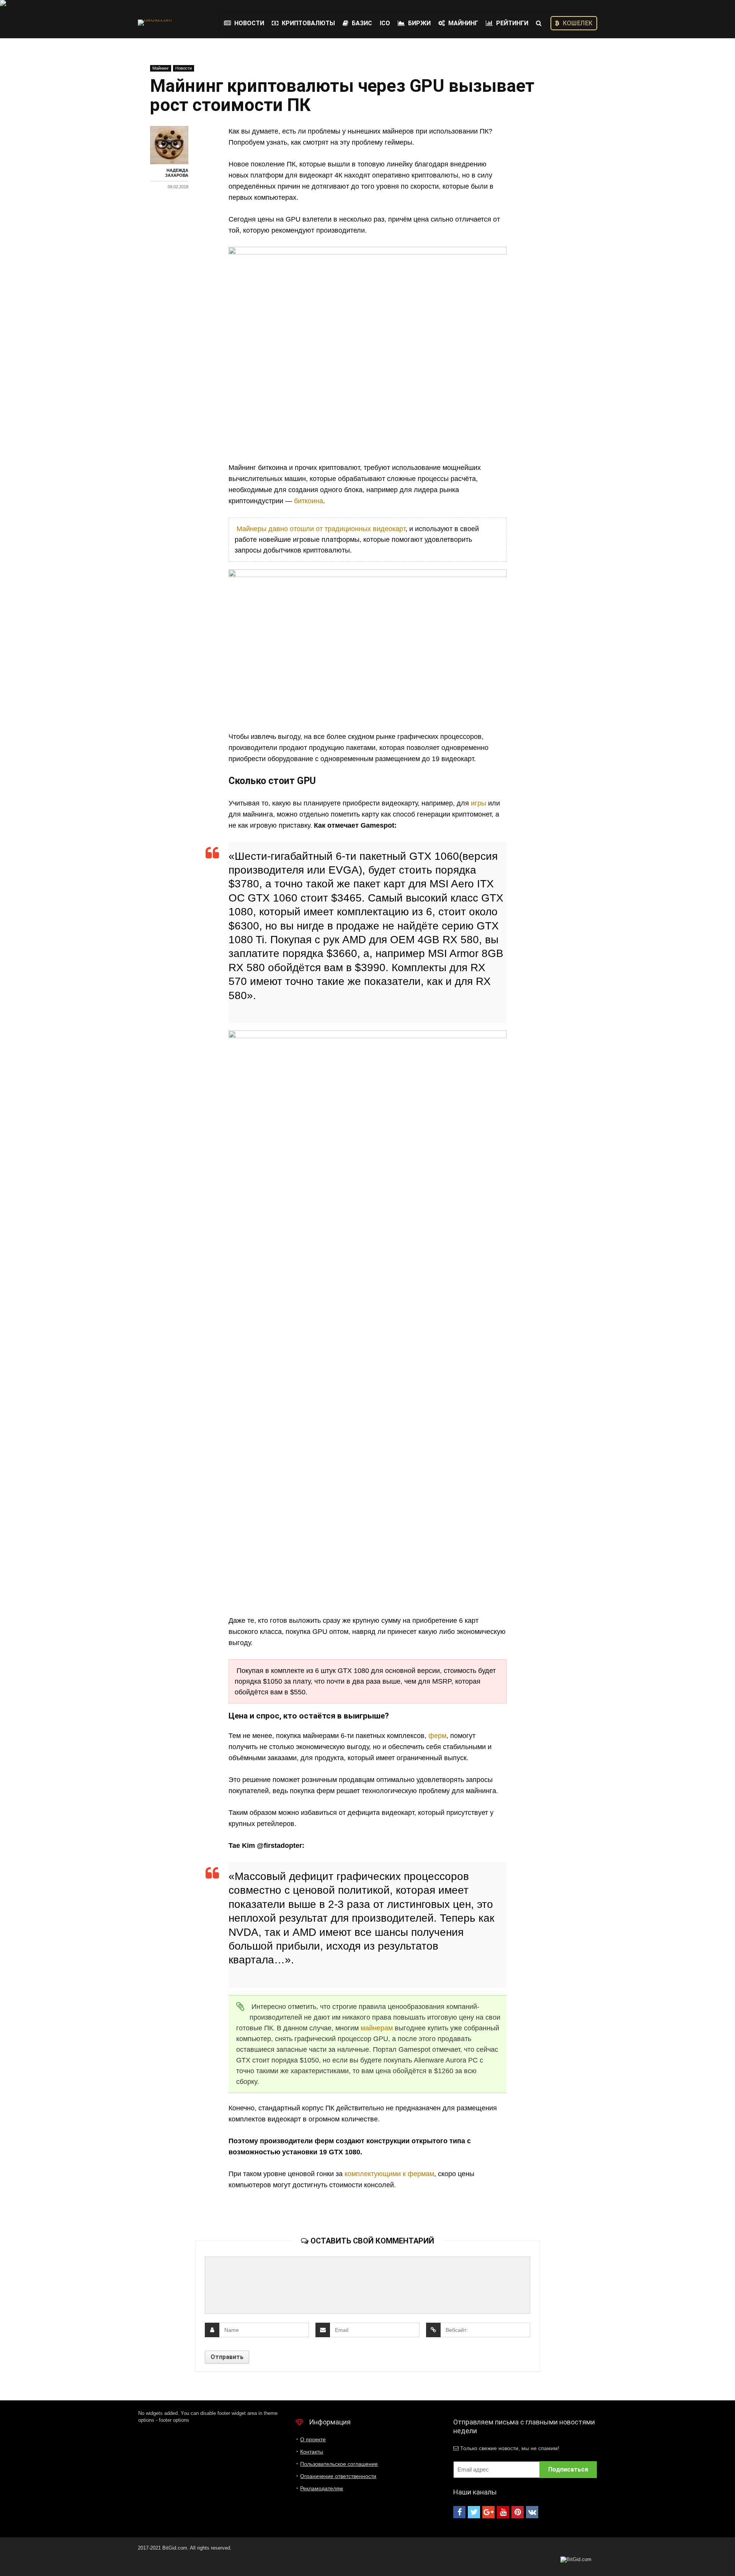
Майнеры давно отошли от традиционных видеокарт (321, 529)
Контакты (312, 2452)
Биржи (419, 23)
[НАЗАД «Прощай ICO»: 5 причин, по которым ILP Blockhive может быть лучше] (8, 2557)
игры (479, 803)
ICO (385, 23)
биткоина (309, 501)
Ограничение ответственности (338, 2476)
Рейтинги (511, 23)
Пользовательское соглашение (339, 2464)
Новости (248, 23)
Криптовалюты (308, 23)
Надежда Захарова (177, 173)
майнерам (377, 2028)
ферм (437, 1736)
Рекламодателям (322, 2488)
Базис (361, 23)
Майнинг (462, 23)
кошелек (577, 23)
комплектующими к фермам (389, 2174)
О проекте (313, 2439)
